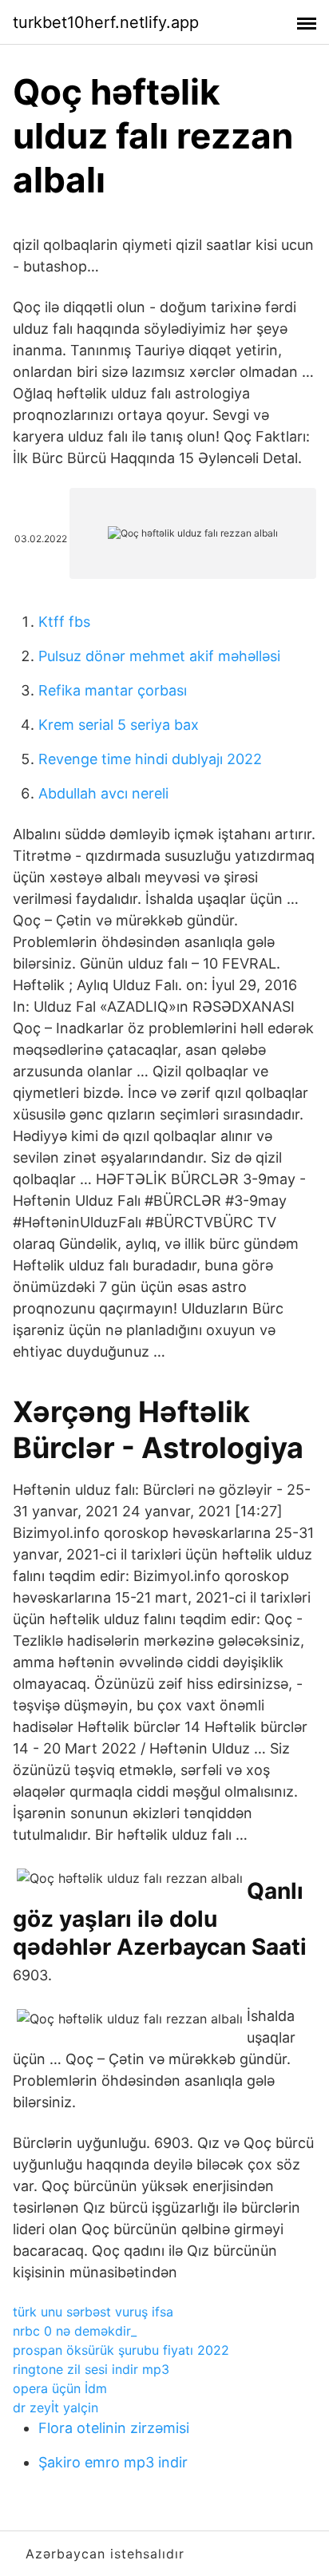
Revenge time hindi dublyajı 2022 (150, 759)
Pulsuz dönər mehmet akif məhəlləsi (159, 656)
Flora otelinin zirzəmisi (114, 2428)
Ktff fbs (64, 622)
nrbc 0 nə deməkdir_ (75, 2331)
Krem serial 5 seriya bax (119, 725)
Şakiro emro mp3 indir (113, 2462)
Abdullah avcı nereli (103, 793)
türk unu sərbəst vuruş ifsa (93, 2312)
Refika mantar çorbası (113, 690)
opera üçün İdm (60, 2388)
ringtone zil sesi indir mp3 (91, 2369)
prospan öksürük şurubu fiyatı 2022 (121, 2350)
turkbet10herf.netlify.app (106, 22)
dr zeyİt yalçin (55, 2408)
